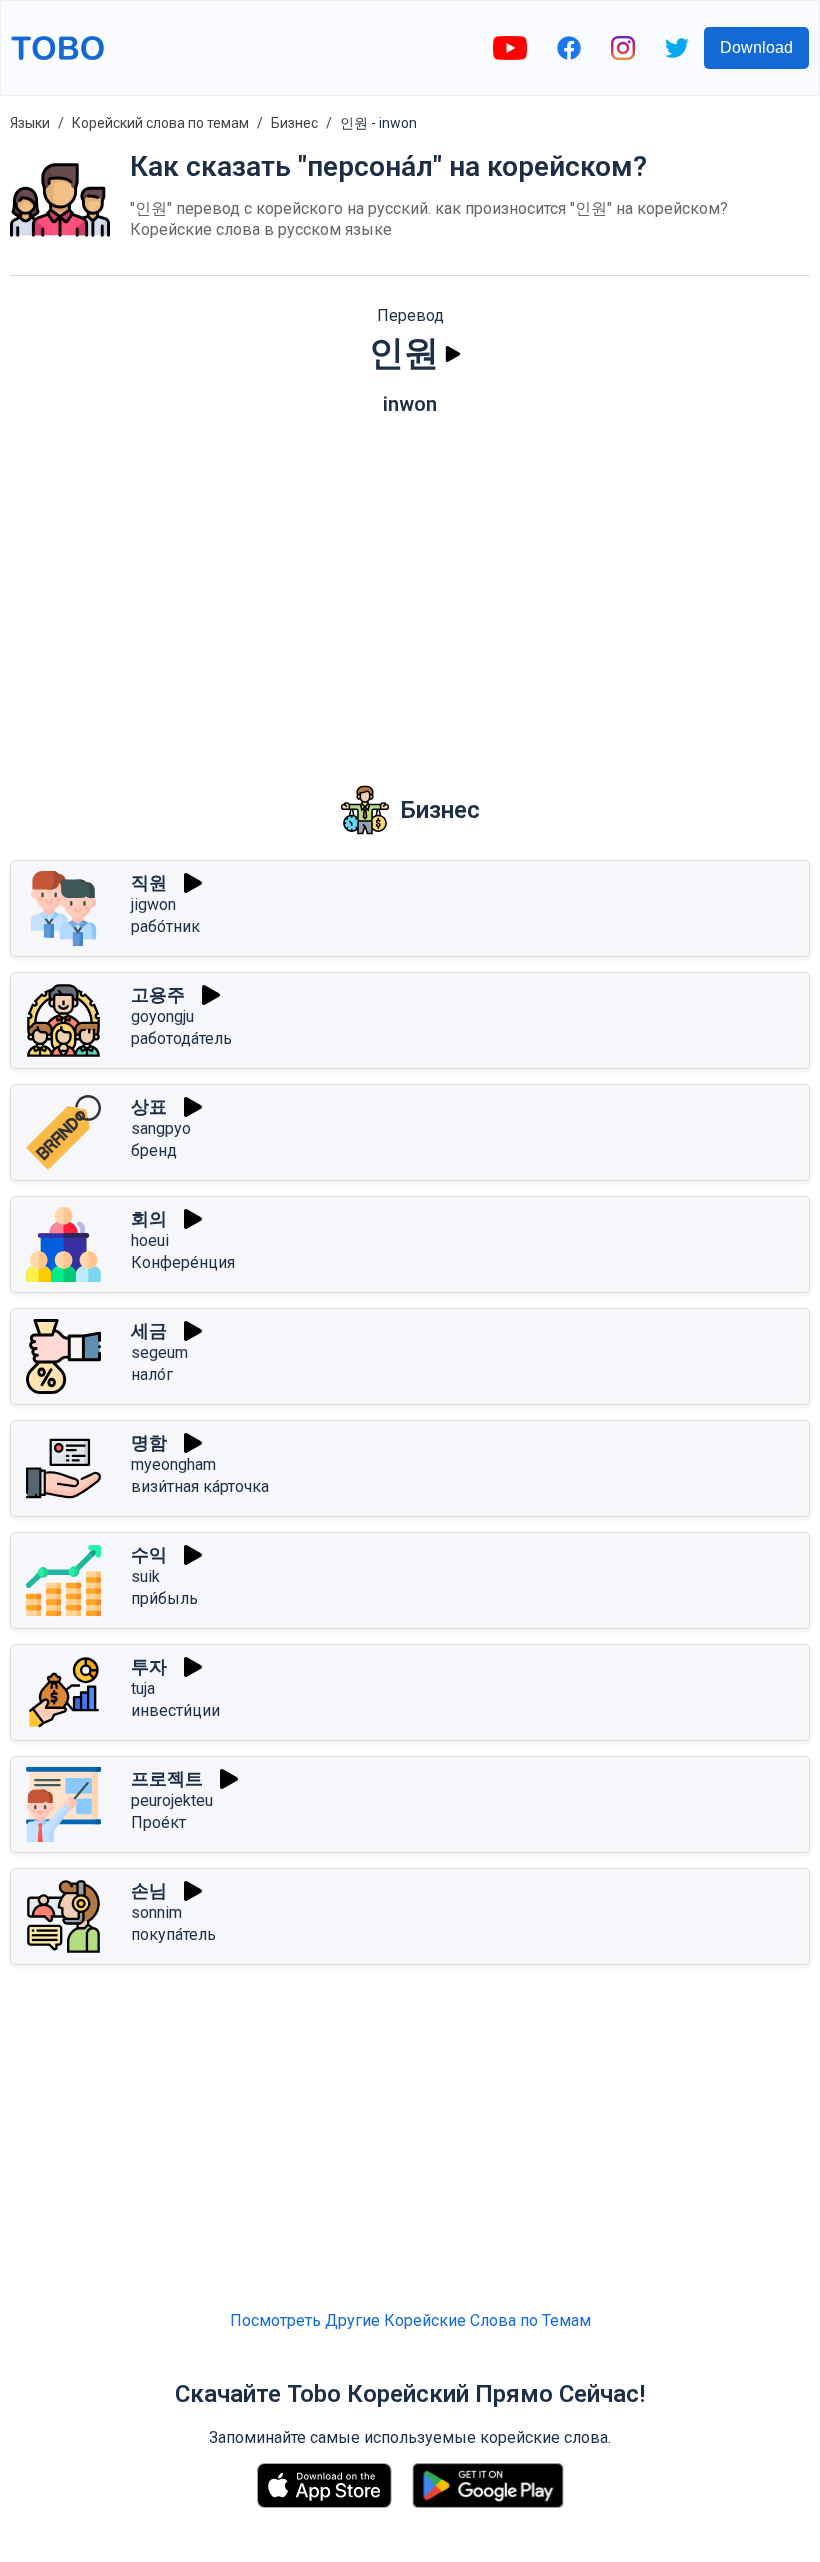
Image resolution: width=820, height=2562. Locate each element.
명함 (149, 1442)
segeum (159, 1352)
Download (756, 47)
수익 (149, 1554)
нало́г (152, 1374)
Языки (30, 123)
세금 (149, 1330)
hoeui (150, 1240)
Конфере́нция (183, 1262)
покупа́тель (173, 1934)
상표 (149, 1106)
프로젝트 (167, 1778)
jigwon (153, 904)
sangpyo (161, 1128)
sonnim (156, 1912)
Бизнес (294, 123)
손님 (149, 1890)
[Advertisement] (410, 586)
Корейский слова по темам (160, 123)
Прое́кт (158, 1822)
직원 (149, 882)
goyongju (162, 1016)
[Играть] (453, 354)
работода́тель (181, 1038)
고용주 (158, 994)
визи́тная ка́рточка (200, 1486)
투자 (149, 1666)
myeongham (173, 1464)
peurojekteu (172, 1800)
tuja (143, 1688)
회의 (149, 1218)
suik (145, 1576)
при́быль (164, 1598)
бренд (154, 1150)
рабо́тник (165, 926)
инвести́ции (175, 1710)
